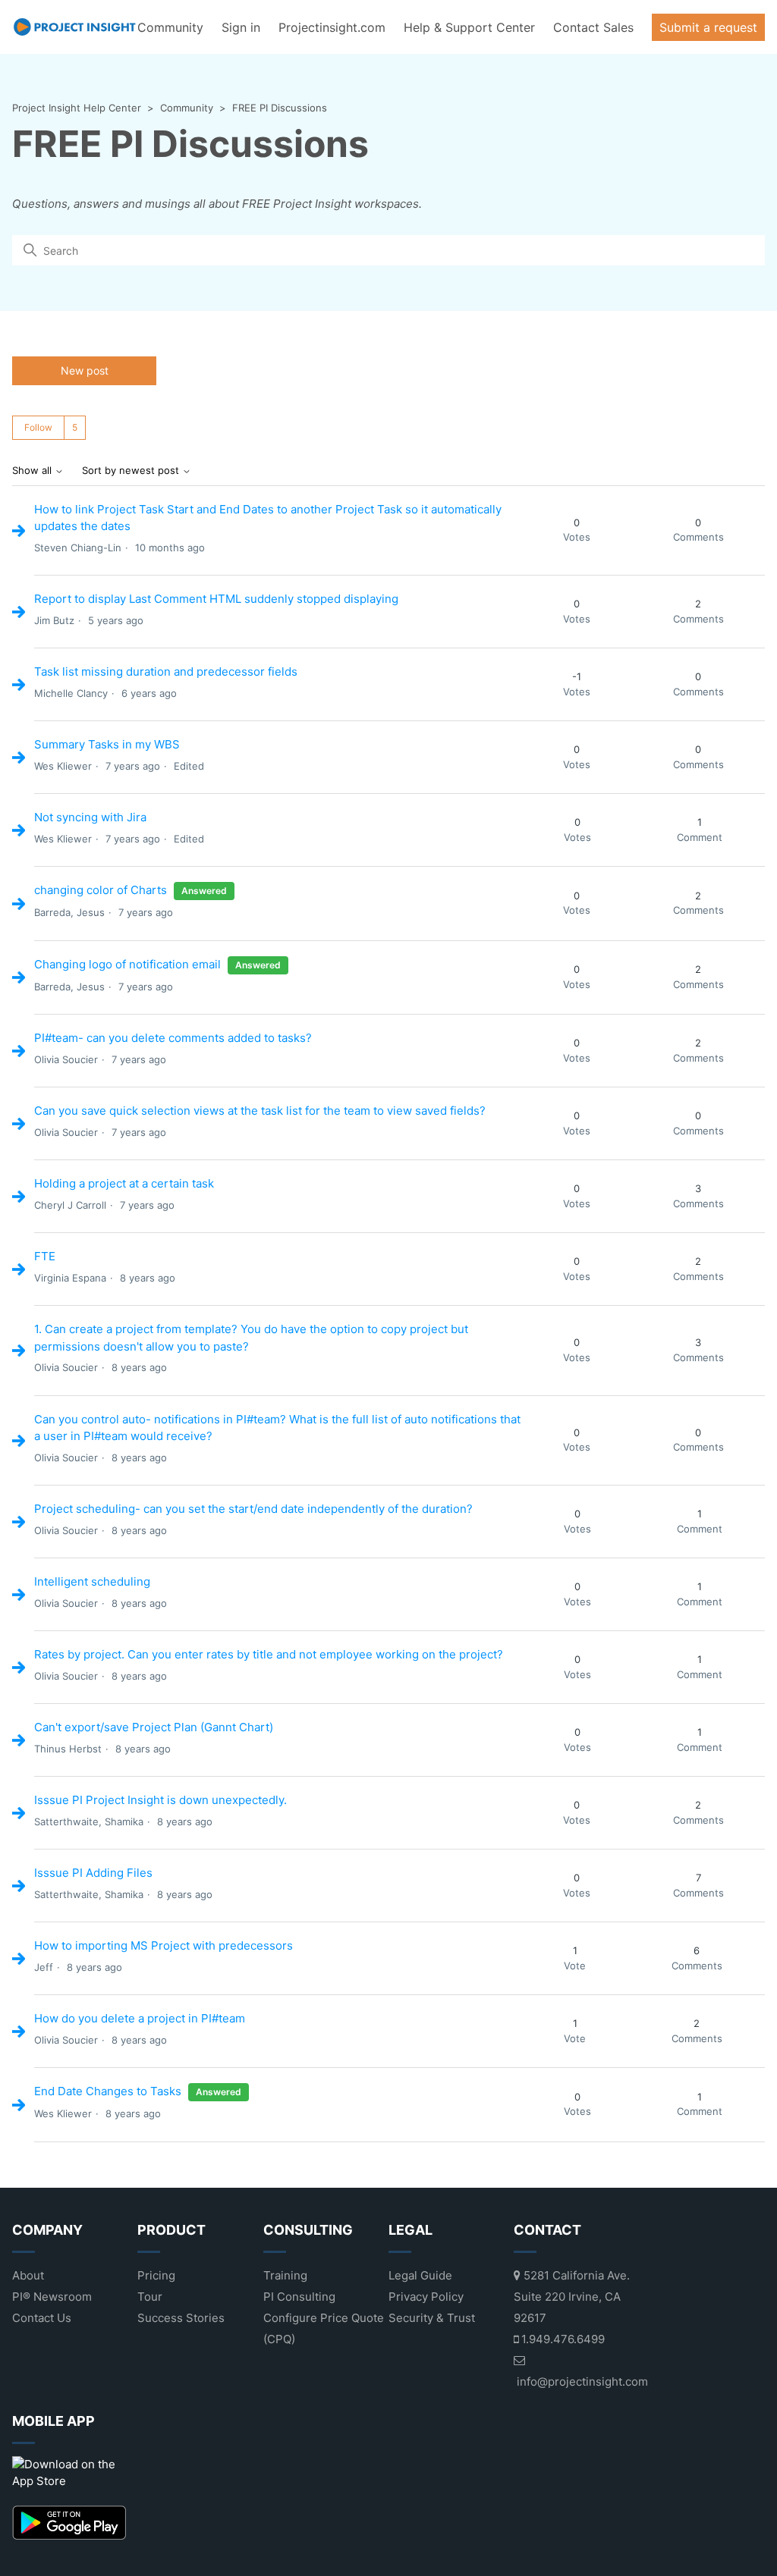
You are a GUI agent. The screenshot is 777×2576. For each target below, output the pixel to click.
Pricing (156, 2275)
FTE (45, 1256)
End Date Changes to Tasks (108, 2091)
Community (170, 27)
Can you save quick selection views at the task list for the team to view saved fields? (260, 1111)
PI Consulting (299, 2297)
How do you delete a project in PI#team (140, 2018)
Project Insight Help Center (77, 108)
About (28, 2275)
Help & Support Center (469, 27)
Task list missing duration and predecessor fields (166, 671)
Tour (150, 2297)
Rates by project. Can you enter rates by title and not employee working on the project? (269, 1654)
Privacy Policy (426, 2297)
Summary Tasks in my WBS (107, 744)
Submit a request (708, 27)
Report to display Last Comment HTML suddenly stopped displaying (216, 599)
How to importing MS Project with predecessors (164, 1945)
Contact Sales (593, 27)
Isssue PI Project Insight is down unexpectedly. (160, 1800)
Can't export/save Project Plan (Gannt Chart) (154, 1727)
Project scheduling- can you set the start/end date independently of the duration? (253, 1509)
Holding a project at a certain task (124, 1183)
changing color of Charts (101, 890)
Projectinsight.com (332, 27)
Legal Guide (420, 2275)
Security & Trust (432, 2318)
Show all (33, 471)
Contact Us (42, 2318)
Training (285, 2275)
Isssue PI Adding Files (93, 1873)
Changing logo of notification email (127, 964)
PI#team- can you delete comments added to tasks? (173, 1038)
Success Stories (181, 2318)
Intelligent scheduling (92, 1581)
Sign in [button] (241, 27)
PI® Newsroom (52, 2297)
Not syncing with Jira (90, 817)
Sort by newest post (132, 471)
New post (85, 370)
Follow (38, 427)
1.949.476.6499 (562, 2339)
